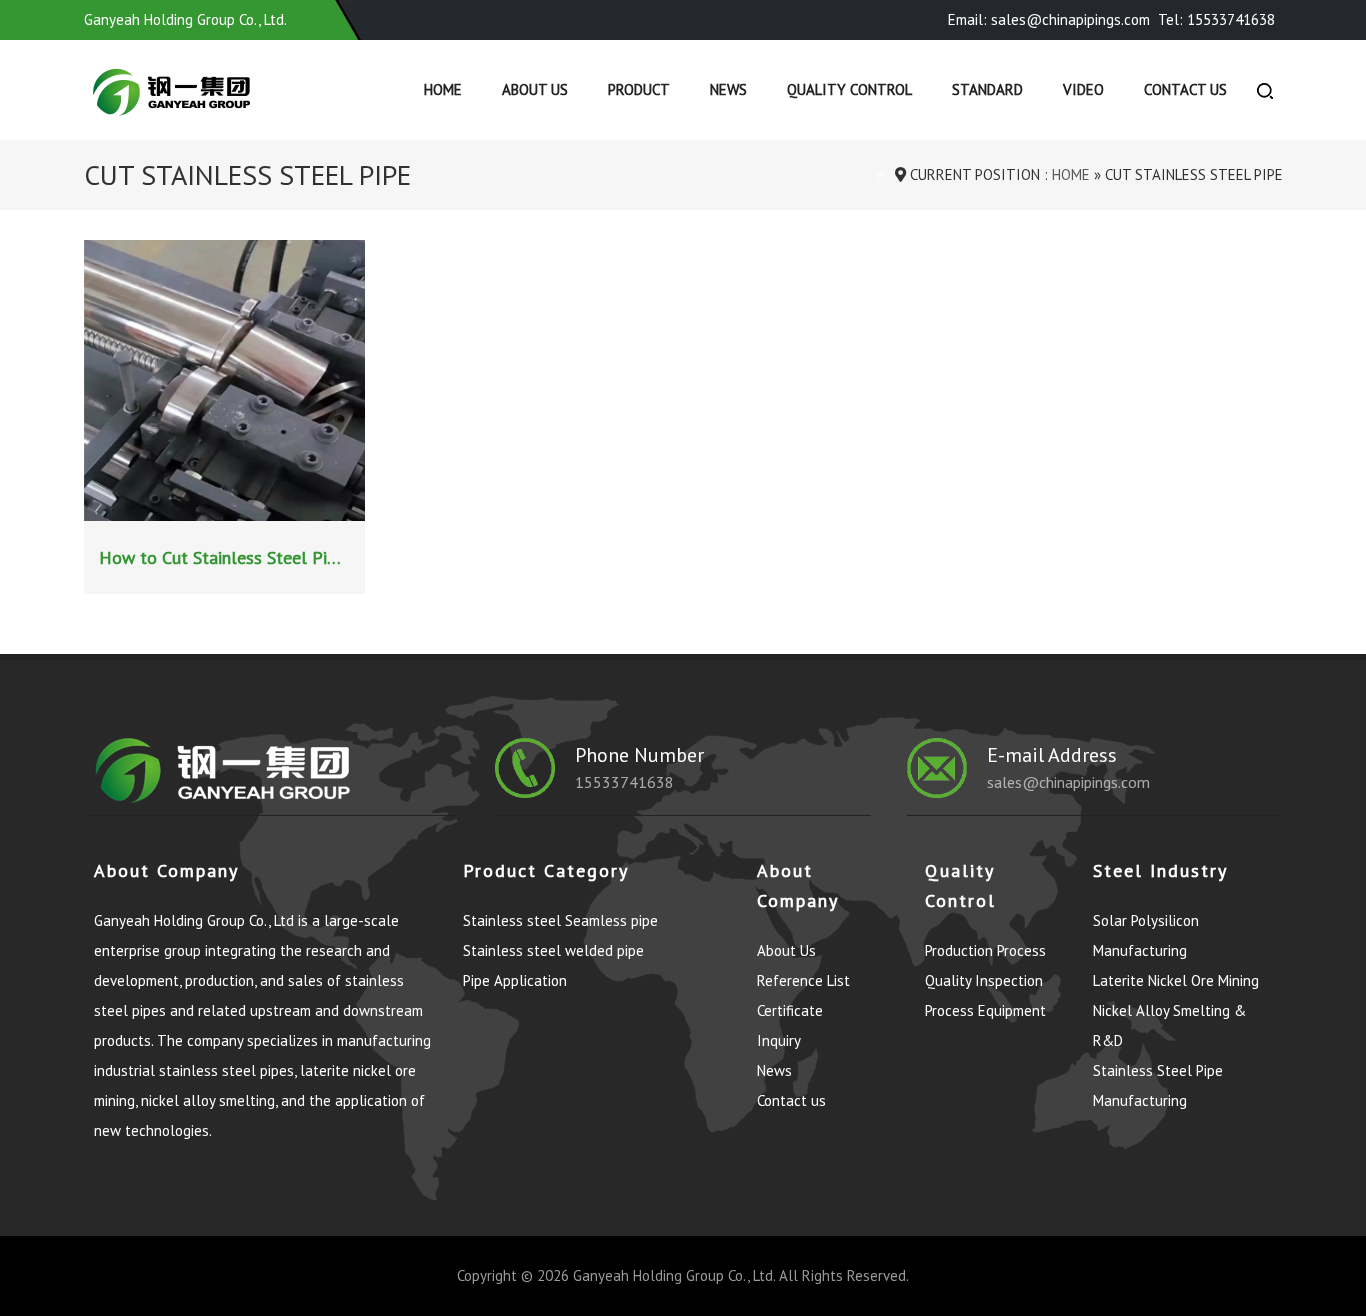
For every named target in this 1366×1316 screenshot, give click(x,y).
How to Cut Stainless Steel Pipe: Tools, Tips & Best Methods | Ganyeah (227, 557)
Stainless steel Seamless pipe (560, 920)
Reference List (803, 980)
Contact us (1185, 89)
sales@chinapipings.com (1068, 782)
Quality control (849, 89)
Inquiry (779, 1040)
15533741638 (624, 782)
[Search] (1265, 90)
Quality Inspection (984, 980)
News (728, 89)
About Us (535, 89)
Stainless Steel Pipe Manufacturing (1158, 1085)
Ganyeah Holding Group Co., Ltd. (674, 1275)
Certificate (790, 1010)
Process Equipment (985, 1010)
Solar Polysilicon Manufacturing (1146, 935)
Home (443, 89)
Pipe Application (515, 980)
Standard (987, 89)
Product (639, 89)
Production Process (985, 950)
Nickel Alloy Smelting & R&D (1169, 1025)
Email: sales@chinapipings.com (1049, 19)
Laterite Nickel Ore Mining (1176, 980)
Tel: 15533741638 (1216, 19)
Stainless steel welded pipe (553, 950)
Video (1083, 89)
